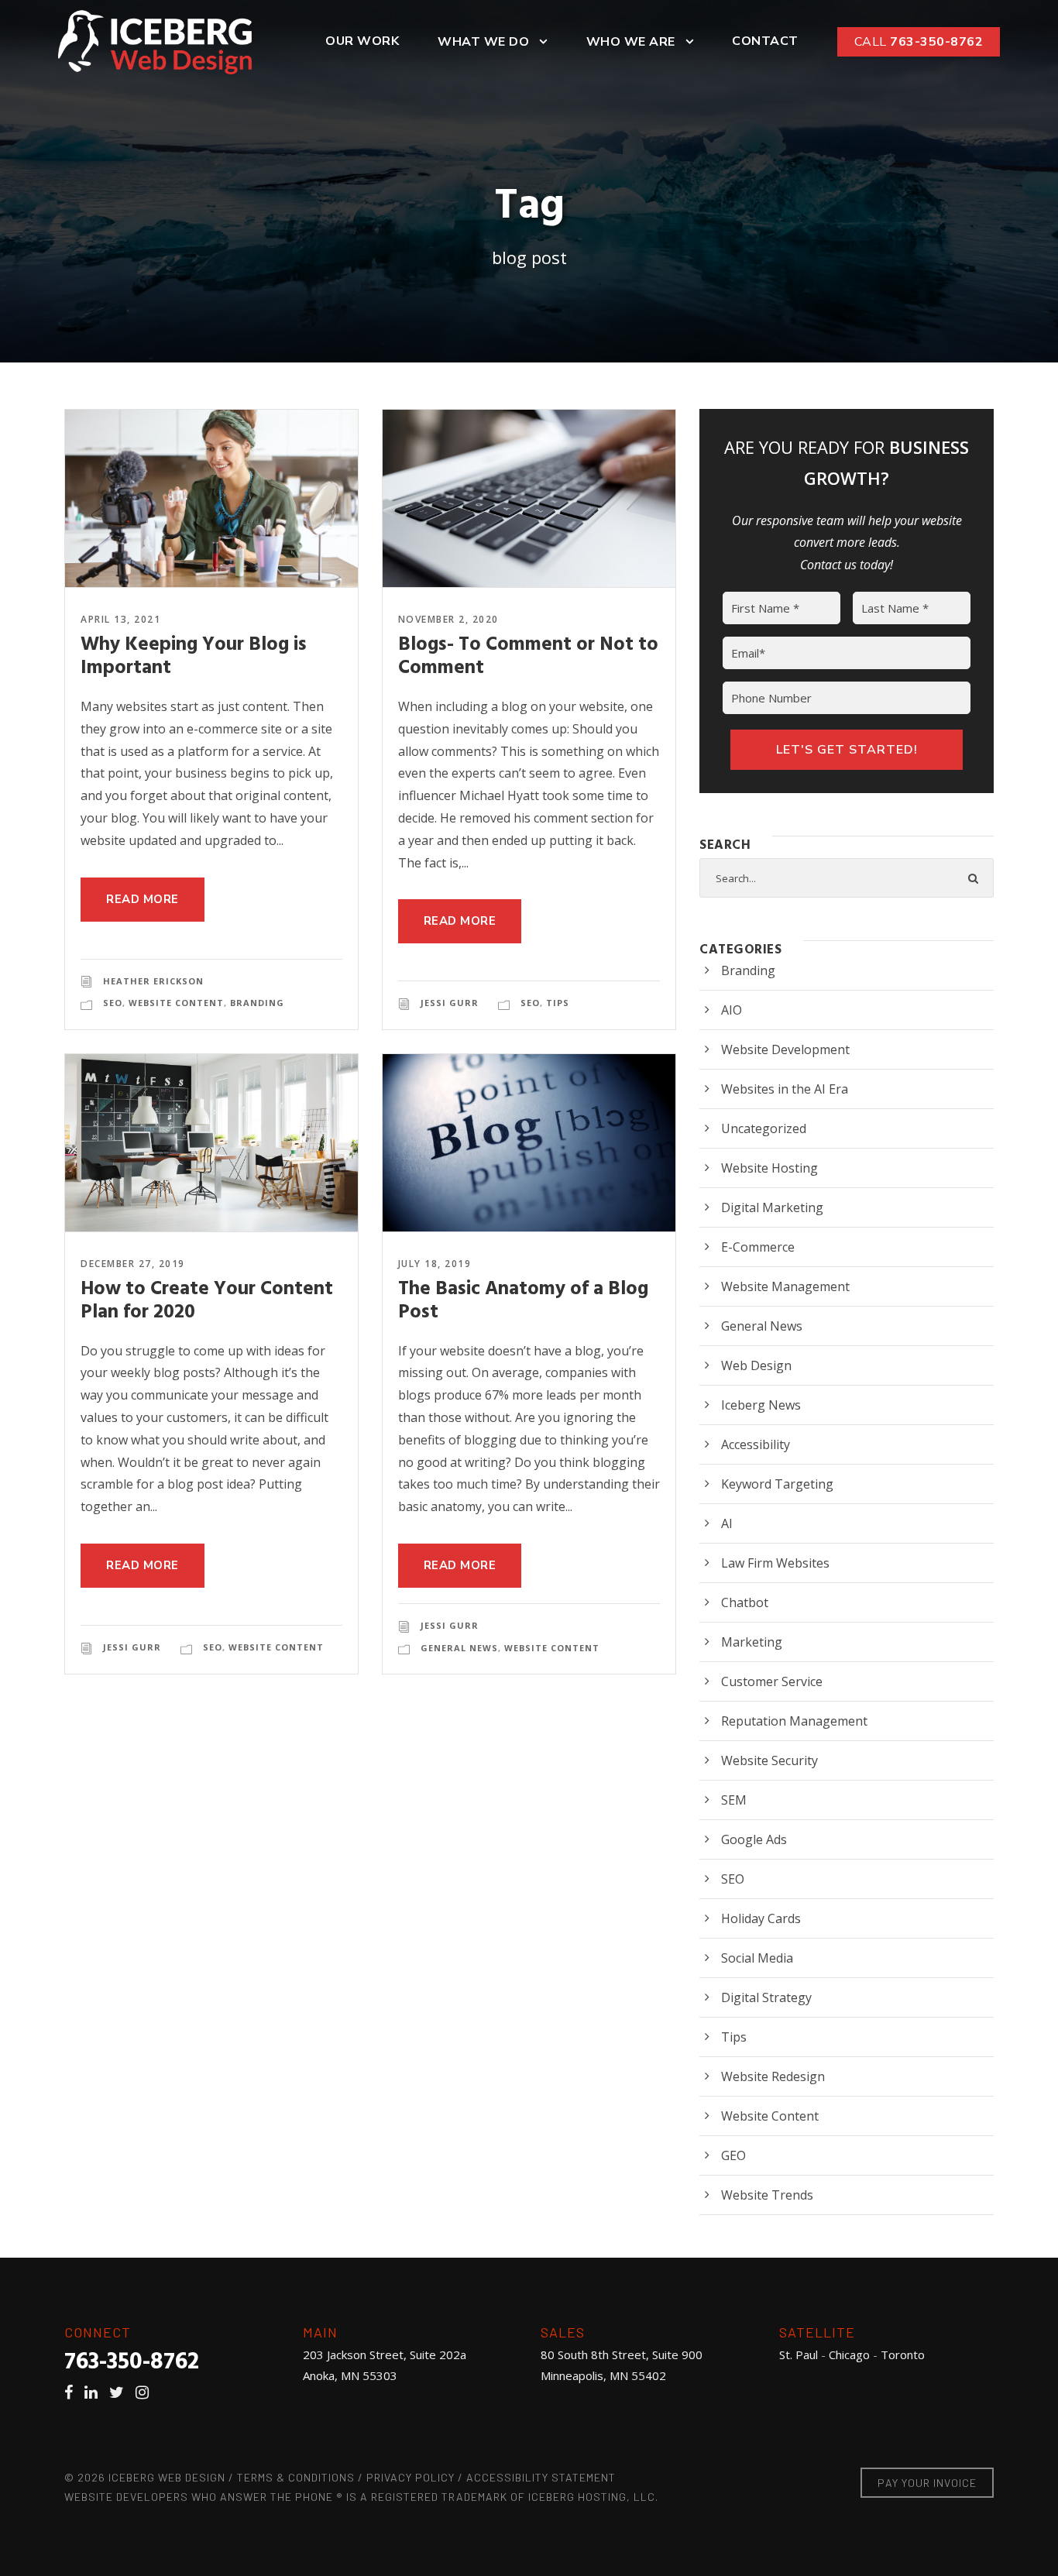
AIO (732, 1010)
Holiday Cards (761, 1918)
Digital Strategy (766, 1997)
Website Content (176, 1003)
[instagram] (146, 2392)
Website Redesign (773, 2076)
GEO (733, 2155)
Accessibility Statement (541, 2477)
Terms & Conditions (296, 2477)
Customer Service (772, 1681)
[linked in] (95, 2392)
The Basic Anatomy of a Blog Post (523, 1301)
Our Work (362, 41)
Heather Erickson (153, 981)
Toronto (903, 2354)
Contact (765, 41)
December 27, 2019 (133, 1264)
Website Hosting (769, 1168)
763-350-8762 (919, 42)
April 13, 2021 (120, 619)
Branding (257, 1003)
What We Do (483, 42)
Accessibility (756, 1444)
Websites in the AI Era (785, 1089)
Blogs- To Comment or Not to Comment (528, 657)
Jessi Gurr (450, 1003)
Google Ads (754, 1839)
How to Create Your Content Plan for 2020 (207, 1301)
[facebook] (72, 2392)
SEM (734, 1800)
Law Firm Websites (775, 1563)
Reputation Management (794, 1721)
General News (459, 1648)
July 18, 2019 (435, 1264)
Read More (143, 899)
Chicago (849, 2354)
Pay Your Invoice (927, 2483)
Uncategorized (764, 1128)
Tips (558, 1003)
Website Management (785, 1286)
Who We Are (631, 42)
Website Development (785, 1049)
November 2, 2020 (448, 619)
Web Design (756, 1365)
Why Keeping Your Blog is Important (194, 657)
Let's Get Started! (847, 750)
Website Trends (767, 2195)
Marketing (752, 1642)
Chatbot (745, 1602)
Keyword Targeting (777, 1484)
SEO (113, 1003)
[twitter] (120, 2392)
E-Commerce (758, 1247)
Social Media (757, 1958)
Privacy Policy (410, 2477)
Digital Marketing (772, 1207)
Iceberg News (761, 1405)
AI (727, 1523)
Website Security (769, 1760)
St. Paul (799, 2354)
